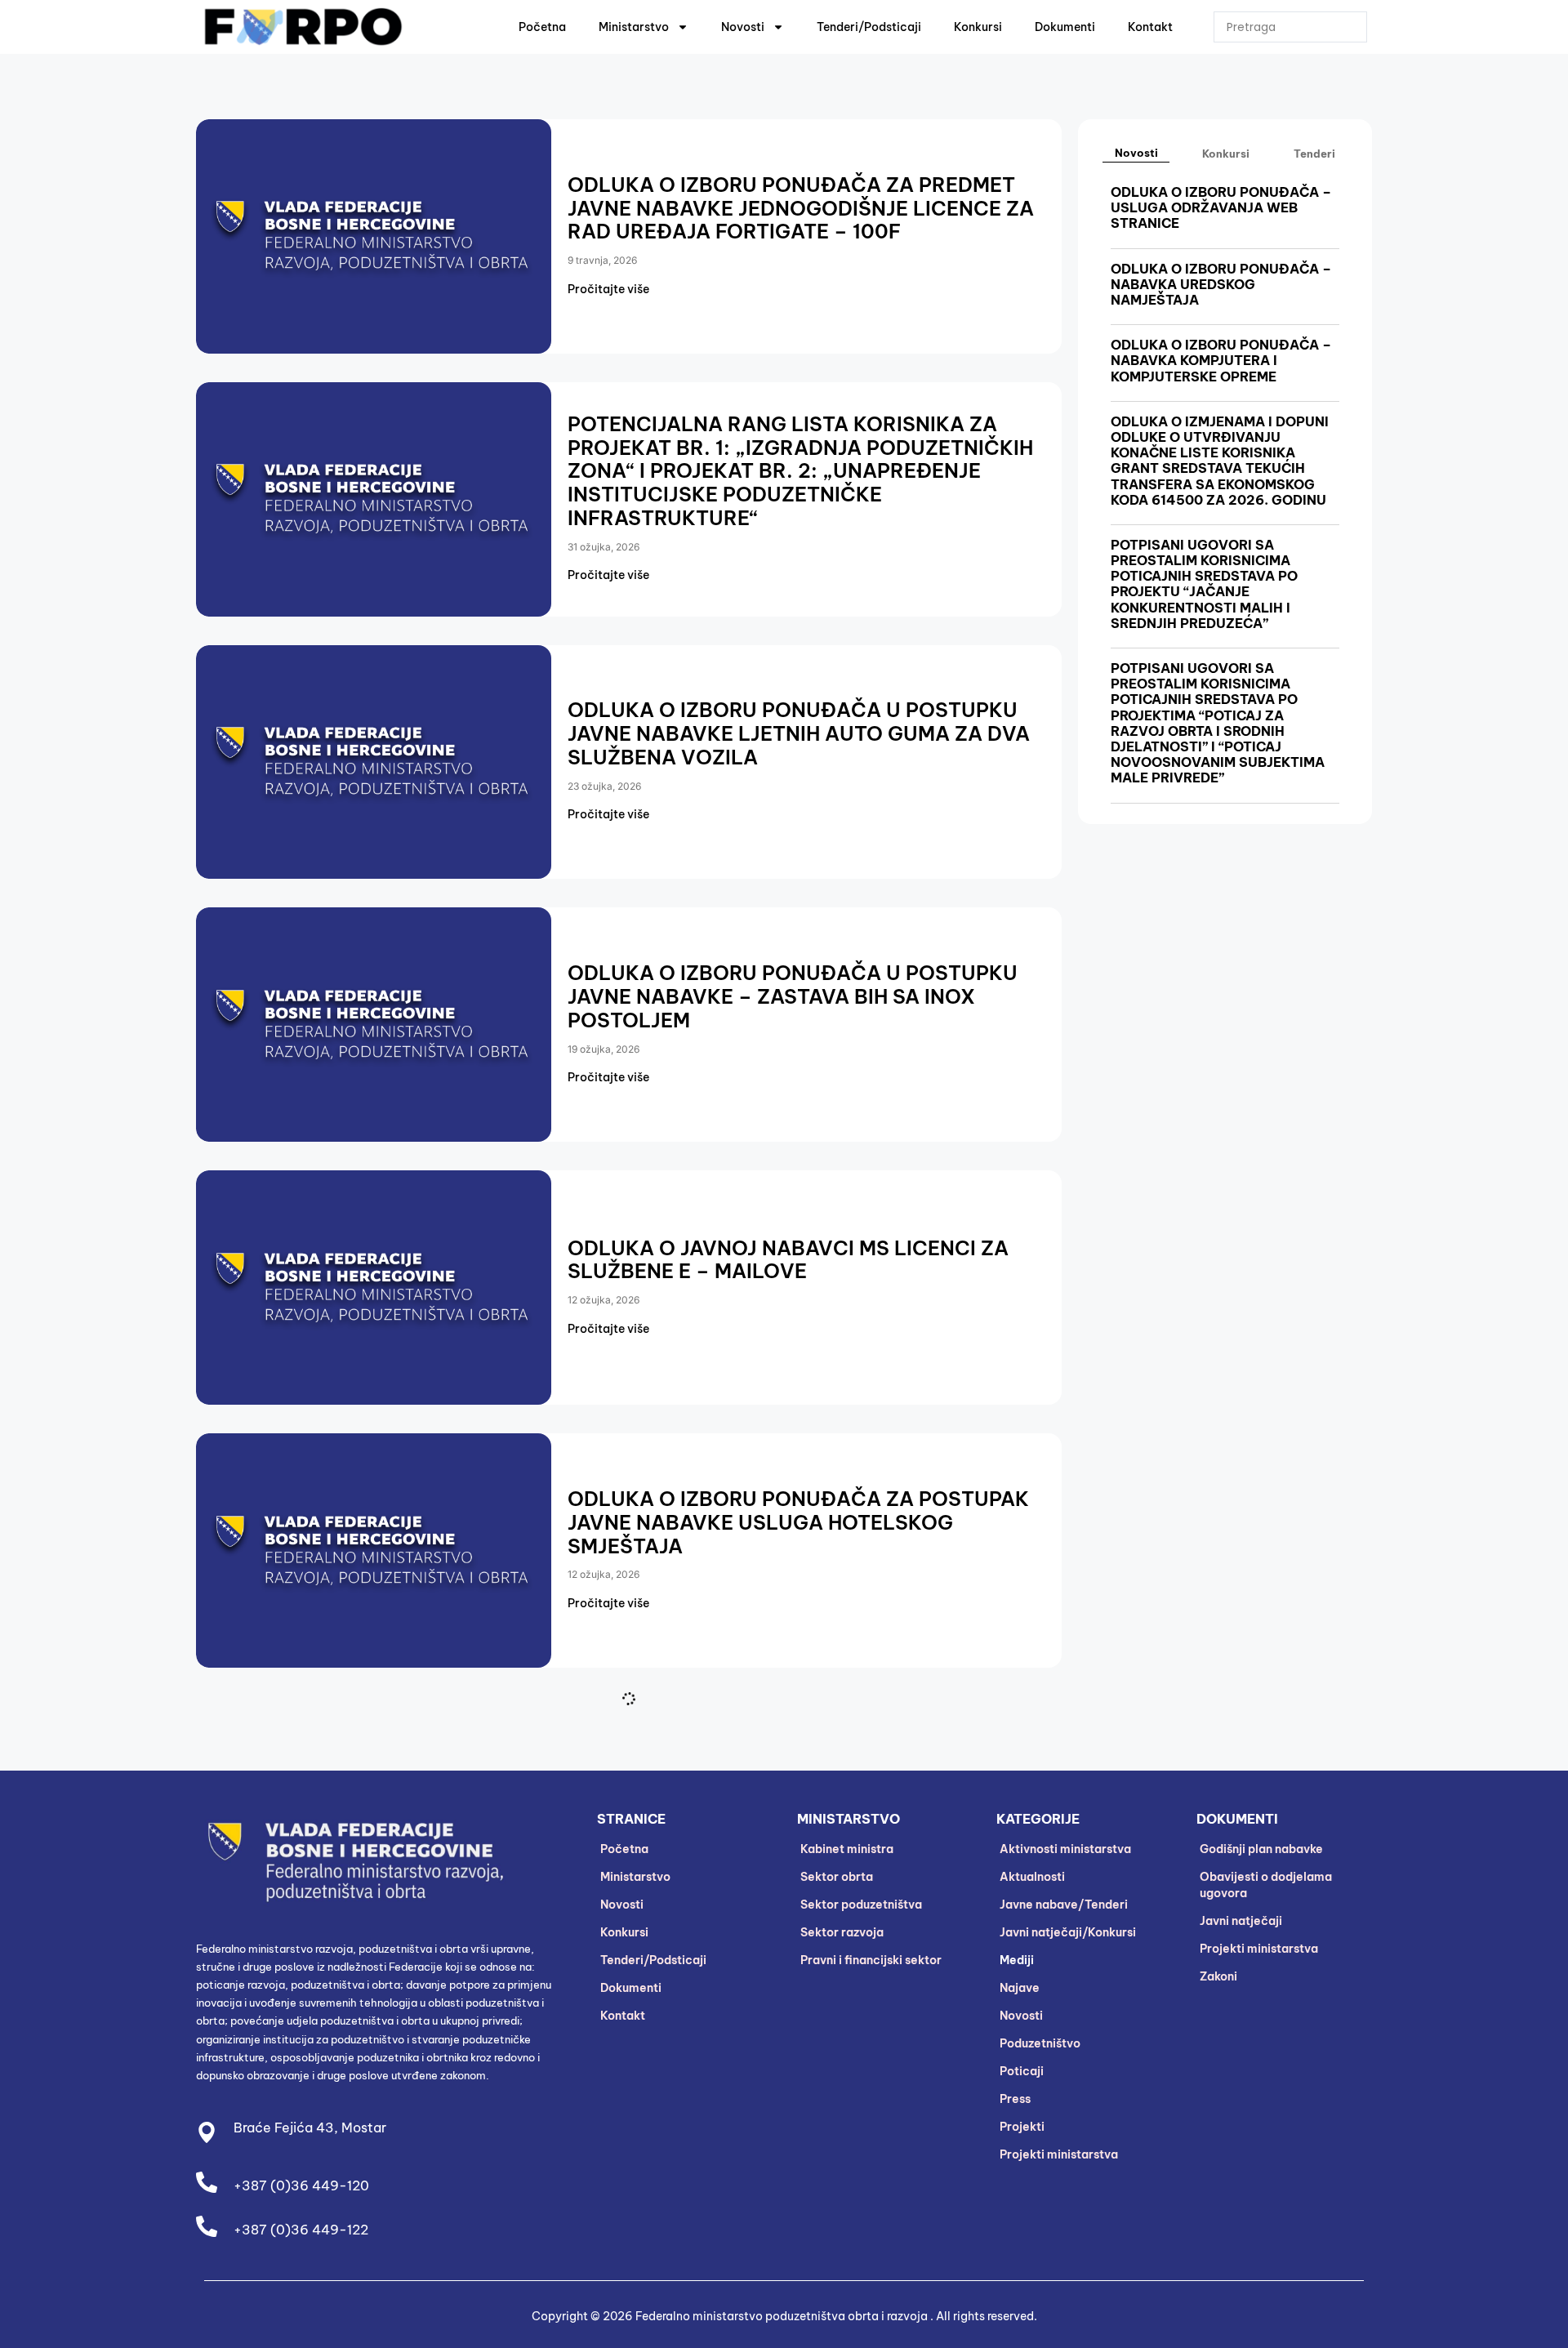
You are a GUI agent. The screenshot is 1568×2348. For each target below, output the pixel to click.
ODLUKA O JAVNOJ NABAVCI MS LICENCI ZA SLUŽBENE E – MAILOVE (788, 1260)
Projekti (1022, 2127)
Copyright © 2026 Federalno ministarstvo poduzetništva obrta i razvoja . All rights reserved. (784, 2316)
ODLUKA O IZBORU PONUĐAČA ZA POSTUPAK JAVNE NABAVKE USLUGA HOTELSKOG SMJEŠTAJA (798, 1522)
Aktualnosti (1032, 1877)
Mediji (1017, 1960)
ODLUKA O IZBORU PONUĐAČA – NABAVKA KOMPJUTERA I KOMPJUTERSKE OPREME (1221, 360)
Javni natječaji (1241, 1921)
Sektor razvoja (842, 1932)
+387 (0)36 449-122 (301, 2230)
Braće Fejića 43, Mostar (310, 2127)
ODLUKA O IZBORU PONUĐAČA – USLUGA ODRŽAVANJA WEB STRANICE (1221, 207)
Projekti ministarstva (1059, 2154)
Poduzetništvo (1040, 2043)
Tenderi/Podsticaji (869, 27)
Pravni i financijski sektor (871, 1960)
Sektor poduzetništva (861, 1905)
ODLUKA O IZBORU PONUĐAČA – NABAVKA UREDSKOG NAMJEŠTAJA (1221, 284)
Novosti (743, 27)
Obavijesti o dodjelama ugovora (1266, 1885)
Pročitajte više (608, 289)
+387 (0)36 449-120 (301, 2185)
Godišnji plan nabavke (1261, 1849)
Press (1015, 2099)
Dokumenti (1065, 27)
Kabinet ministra (847, 1849)
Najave (1020, 1988)
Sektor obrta (837, 1877)
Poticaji (1022, 2071)
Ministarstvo (634, 27)
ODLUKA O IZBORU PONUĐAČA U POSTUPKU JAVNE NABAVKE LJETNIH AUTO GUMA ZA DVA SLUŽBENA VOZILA (799, 733)
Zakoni (1218, 1976)
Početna (542, 27)
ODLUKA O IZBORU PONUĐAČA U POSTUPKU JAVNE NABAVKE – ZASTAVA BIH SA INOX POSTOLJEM (793, 996)
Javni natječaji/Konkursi (1068, 1932)
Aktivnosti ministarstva (1065, 1849)
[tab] (1136, 153)
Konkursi (978, 27)
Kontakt (1150, 27)
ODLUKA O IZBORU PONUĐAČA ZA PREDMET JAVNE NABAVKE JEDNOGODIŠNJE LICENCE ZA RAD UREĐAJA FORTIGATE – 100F (801, 208)
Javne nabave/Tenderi (1064, 1905)
